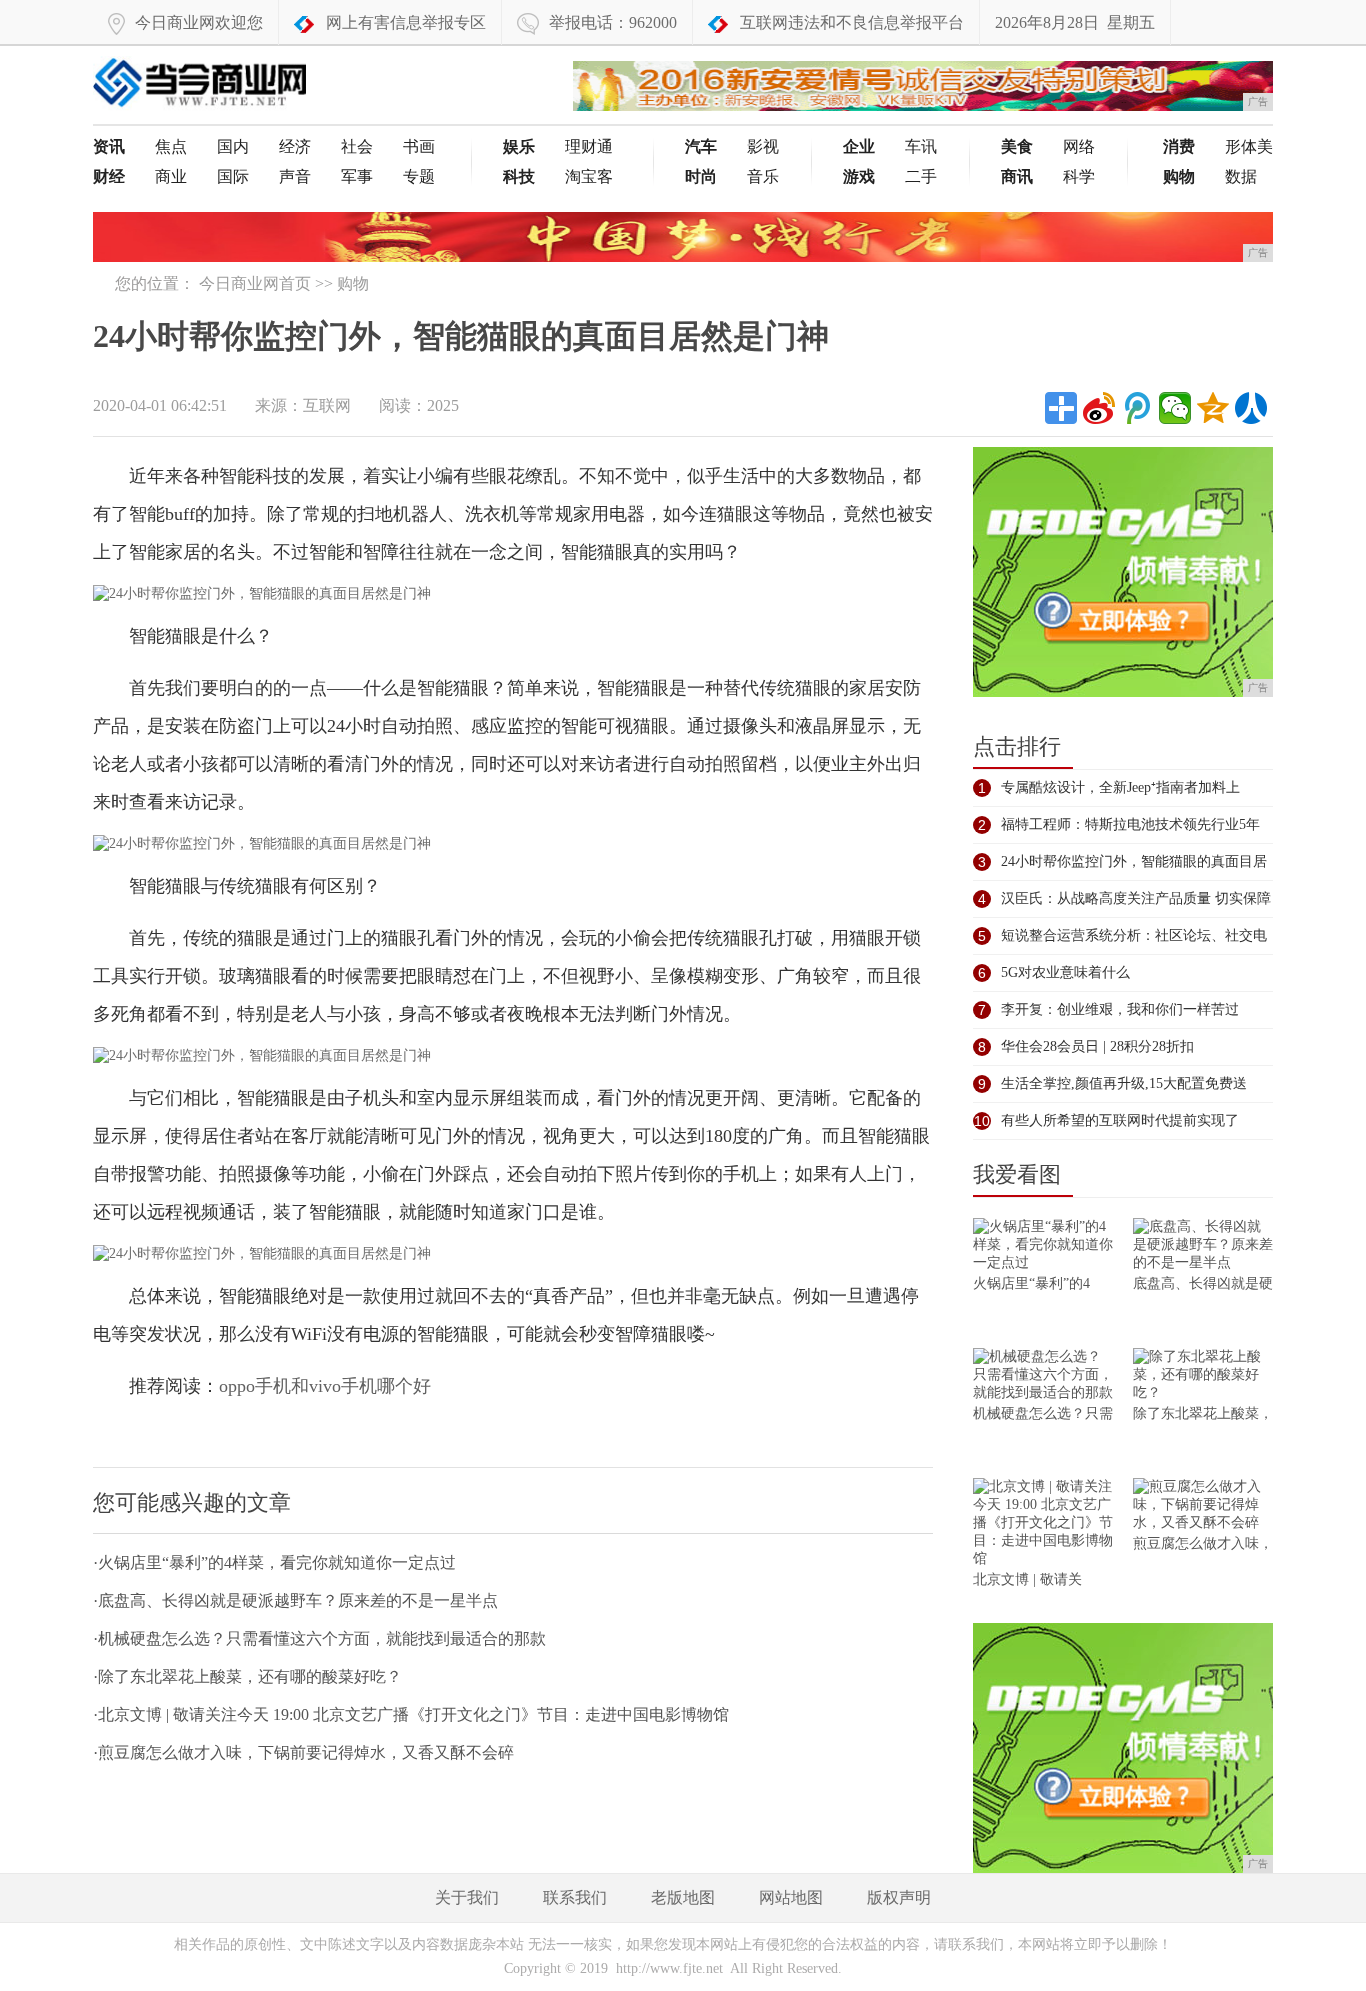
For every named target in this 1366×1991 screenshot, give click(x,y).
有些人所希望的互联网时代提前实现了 (1120, 1120)
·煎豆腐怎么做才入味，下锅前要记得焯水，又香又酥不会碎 (303, 1752)
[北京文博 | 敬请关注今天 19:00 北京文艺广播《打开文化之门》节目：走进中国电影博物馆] (1043, 1524)
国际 (233, 176)
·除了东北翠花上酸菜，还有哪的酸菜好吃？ (247, 1676)
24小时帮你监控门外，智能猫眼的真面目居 (1134, 861)
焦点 (171, 146)
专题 (419, 176)
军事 (357, 176)
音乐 (763, 176)
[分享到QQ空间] (1213, 408)
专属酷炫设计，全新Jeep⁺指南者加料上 (1120, 787)
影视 (763, 146)
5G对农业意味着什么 (1065, 972)
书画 (419, 146)
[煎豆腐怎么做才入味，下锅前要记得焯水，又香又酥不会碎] (1203, 1506)
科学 (1079, 176)
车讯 (921, 146)
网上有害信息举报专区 (406, 22)
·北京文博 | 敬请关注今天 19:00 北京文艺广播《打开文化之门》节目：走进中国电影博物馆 (411, 1714)
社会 (357, 146)
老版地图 (683, 1897)
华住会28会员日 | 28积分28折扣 (1097, 1046)
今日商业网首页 (255, 283)
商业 (171, 176)
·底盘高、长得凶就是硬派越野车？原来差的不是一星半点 (295, 1600)
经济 (295, 146)
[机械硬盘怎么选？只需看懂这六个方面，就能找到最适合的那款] (1043, 1376)
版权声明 (899, 1897)
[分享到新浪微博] (1099, 408)
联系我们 (575, 1897)
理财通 (589, 146)
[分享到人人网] (1251, 408)
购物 (353, 283)
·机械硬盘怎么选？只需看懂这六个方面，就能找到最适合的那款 (319, 1638)
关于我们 (467, 1897)
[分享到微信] (1175, 408)
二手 (921, 176)
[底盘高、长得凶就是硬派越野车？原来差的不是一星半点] (1203, 1246)
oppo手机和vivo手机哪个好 (325, 1386)
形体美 (1249, 146)
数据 (1241, 176)
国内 (233, 146)
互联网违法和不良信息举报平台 (852, 22)
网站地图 (791, 1897)
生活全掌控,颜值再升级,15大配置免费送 (1124, 1083)
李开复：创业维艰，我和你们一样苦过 (1120, 1009)
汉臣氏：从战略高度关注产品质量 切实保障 (1136, 898)
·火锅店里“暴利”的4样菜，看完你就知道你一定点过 (274, 1562)
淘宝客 (589, 176)
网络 (1079, 146)
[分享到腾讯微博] (1137, 408)
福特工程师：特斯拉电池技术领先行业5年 (1130, 824)
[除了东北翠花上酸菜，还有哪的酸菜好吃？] (1203, 1376)
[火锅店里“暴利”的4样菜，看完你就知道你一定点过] (1043, 1246)
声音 (295, 176)
